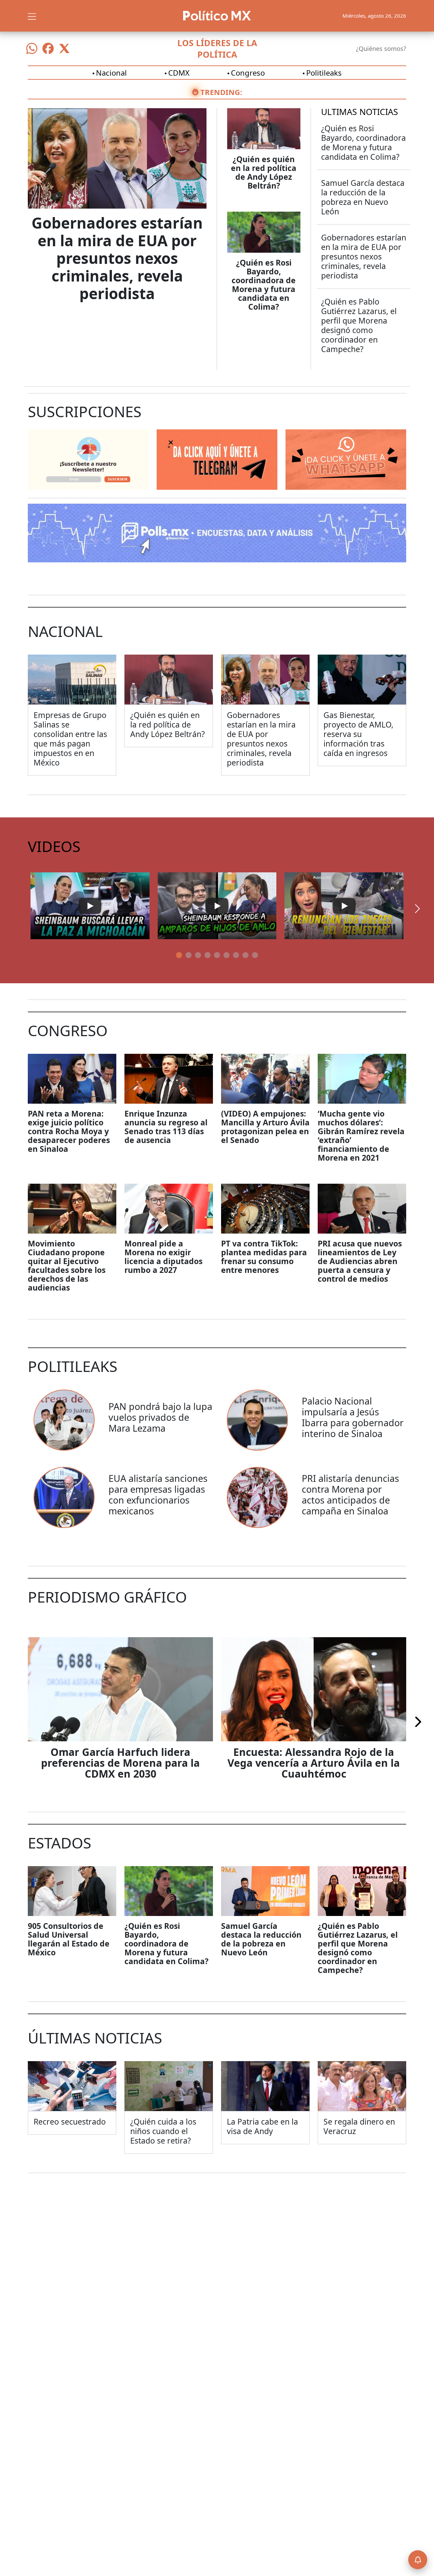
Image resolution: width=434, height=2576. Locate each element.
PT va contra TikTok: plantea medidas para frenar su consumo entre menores (264, 1257)
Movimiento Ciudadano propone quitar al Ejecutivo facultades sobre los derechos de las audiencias (67, 1265)
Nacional (111, 73)
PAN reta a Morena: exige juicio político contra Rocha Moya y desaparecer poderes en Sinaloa (69, 1131)
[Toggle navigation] (32, 16)
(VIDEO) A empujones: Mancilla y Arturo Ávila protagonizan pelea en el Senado (265, 1127)
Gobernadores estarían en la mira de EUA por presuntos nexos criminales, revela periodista (117, 258)
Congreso (248, 73)
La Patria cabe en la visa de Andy (262, 2126)
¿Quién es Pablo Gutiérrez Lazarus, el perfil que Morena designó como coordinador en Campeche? (359, 325)
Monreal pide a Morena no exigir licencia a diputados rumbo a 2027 (163, 1257)
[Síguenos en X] (64, 49)
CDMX (179, 73)
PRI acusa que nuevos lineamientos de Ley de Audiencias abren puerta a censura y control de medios (360, 1261)
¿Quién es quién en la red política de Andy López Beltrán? (264, 172)
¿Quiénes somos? (381, 49)
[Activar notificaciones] (418, 2560)
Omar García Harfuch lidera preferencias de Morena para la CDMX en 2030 (120, 1763)
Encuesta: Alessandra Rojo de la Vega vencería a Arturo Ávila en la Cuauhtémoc (314, 1763)
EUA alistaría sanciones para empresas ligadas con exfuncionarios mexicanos (158, 1495)
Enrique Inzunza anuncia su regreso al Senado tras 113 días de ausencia (166, 1127)
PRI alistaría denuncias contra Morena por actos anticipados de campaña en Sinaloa (350, 1495)
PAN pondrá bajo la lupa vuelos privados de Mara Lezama (160, 1417)
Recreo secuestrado (70, 2122)
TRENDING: (221, 92)
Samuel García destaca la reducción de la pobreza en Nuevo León (363, 197)
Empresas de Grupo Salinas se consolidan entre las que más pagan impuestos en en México (70, 739)
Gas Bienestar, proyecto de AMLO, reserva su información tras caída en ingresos (358, 734)
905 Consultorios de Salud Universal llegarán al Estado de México (69, 1939)
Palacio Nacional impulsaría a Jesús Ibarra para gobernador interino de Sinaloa (353, 1417)
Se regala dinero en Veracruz (359, 2126)
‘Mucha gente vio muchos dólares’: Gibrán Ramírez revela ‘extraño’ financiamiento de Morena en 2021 (361, 1136)
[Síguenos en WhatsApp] (32, 49)
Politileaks (324, 73)
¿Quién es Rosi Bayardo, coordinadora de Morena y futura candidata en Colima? (264, 285)
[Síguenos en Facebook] (48, 49)
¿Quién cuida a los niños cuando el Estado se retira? (163, 2131)
